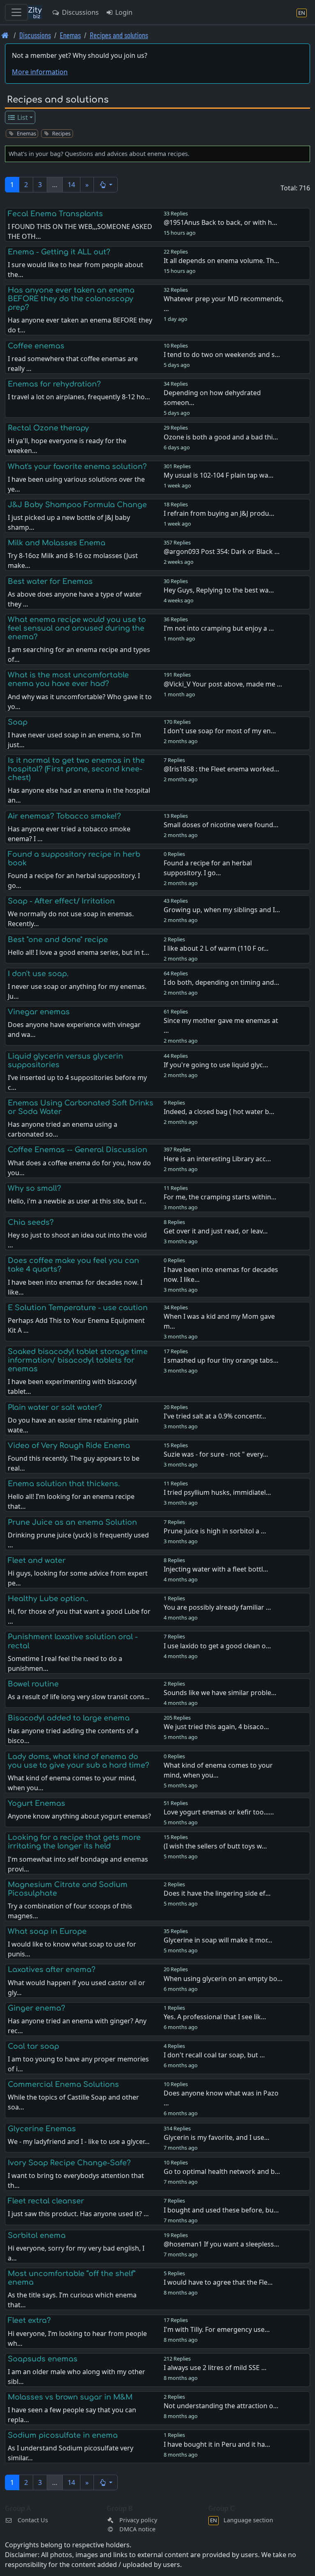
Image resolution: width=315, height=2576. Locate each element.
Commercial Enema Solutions (63, 2084)
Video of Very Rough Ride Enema (69, 1446)
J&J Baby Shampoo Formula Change (77, 505)
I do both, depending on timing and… (221, 982)
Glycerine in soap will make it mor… (218, 1940)
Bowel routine (33, 1684)
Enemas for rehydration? (54, 384)
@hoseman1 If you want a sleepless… (221, 2244)
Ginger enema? (37, 2008)
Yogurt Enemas (37, 1803)
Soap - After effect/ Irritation (61, 901)
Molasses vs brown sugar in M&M (70, 2397)
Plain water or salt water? (55, 1407)
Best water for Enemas (50, 581)
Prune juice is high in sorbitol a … (215, 1531)
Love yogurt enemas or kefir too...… (219, 1812)
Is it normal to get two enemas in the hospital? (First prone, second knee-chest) (76, 769)
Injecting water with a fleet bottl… (216, 1569)
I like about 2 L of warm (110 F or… (216, 948)
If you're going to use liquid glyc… (216, 1065)
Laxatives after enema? (52, 1970)
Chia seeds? (31, 1222)
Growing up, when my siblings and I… (222, 910)
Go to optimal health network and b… (222, 2171)
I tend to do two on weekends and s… (222, 355)
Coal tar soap (33, 2046)
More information (40, 72)
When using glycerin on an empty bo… (223, 1979)
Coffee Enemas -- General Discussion (78, 1150)
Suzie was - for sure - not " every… (216, 1454)
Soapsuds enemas (43, 2359)
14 (71, 185)
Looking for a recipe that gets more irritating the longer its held (74, 1842)
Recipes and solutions (119, 35)
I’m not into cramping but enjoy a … (219, 628)
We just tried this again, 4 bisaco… (216, 1727)
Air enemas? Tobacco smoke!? (64, 816)
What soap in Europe (47, 1931)
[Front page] (5, 35)
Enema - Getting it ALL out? (59, 252)
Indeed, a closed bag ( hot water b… (219, 1112)
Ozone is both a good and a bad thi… (221, 437)
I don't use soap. (38, 974)
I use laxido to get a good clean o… (217, 1646)
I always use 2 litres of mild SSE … (215, 2368)
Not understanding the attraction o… (221, 2406)
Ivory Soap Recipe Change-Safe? (69, 2163)
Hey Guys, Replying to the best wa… (219, 590)
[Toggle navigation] (16, 12)
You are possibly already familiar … (217, 1607)
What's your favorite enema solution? (77, 467)
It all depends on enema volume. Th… (221, 261)
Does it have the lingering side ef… (217, 1893)
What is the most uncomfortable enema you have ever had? (68, 679)
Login (123, 12)
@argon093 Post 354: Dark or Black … (222, 551)
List (22, 117)
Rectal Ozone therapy (48, 428)
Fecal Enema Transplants (55, 214)
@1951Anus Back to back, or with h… (220, 222)
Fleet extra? (29, 2320)
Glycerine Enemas (42, 2129)
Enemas (70, 35)
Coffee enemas (36, 346)
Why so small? (34, 1188)
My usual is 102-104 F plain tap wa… (219, 475)
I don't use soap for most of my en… (220, 731)
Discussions (80, 12)
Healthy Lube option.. (48, 1599)
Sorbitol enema (37, 2235)
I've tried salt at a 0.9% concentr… (215, 1416)
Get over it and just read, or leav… (216, 1231)
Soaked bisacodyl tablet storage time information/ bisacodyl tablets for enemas (78, 1360)
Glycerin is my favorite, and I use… (217, 2137)
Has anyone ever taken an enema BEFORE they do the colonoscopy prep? (71, 299)
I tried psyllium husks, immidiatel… (217, 1492)
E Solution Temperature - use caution (78, 1308)
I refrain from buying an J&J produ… (219, 513)
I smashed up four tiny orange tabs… (221, 1360)
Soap (18, 722)
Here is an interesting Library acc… (217, 1159)
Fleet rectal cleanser (46, 2201)
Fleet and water (37, 1560)
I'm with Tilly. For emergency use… (217, 2329)
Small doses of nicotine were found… (221, 825)
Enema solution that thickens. (64, 1484)
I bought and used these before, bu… (221, 2210)
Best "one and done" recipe (58, 940)
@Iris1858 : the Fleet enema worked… (221, 769)
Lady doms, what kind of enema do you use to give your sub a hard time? (79, 1761)
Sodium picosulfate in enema (63, 2435)
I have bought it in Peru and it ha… (217, 2444)
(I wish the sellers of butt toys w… (215, 1846)
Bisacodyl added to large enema (69, 1718)
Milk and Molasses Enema (57, 543)
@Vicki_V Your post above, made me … (223, 684)
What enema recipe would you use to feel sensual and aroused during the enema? (77, 628)
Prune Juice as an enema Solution (72, 1522)
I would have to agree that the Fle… (218, 2282)
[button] (106, 185)
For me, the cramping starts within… (220, 1197)
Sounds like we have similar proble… (220, 1693)
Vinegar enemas (39, 1012)
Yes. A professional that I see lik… (215, 2017)
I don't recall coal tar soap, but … (214, 2055)
